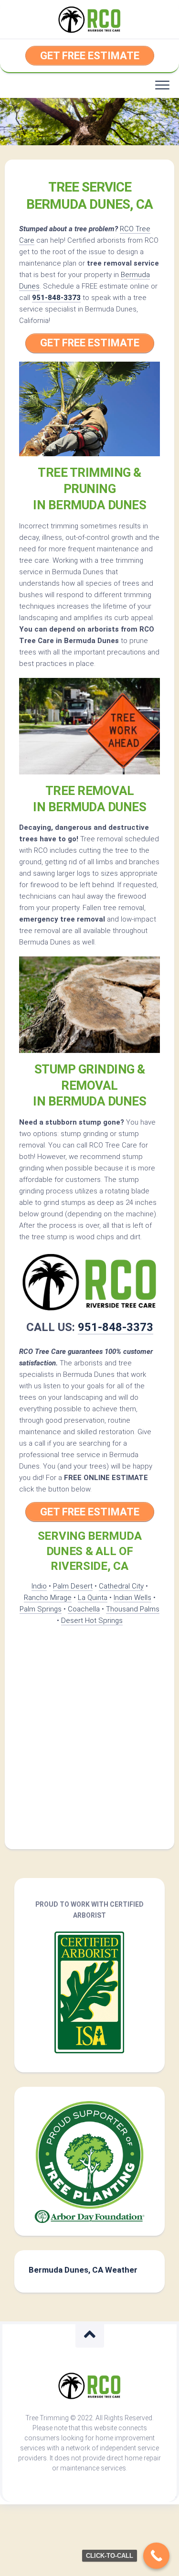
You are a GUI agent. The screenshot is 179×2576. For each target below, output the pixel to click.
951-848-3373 (56, 298)
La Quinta (93, 1598)
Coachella (84, 1609)
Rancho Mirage (48, 1598)
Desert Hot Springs (92, 1621)
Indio (39, 1586)
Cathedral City (121, 1586)
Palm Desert (73, 1586)
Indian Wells (132, 1598)
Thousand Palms (133, 1609)
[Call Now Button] (156, 2556)
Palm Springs (41, 1609)
